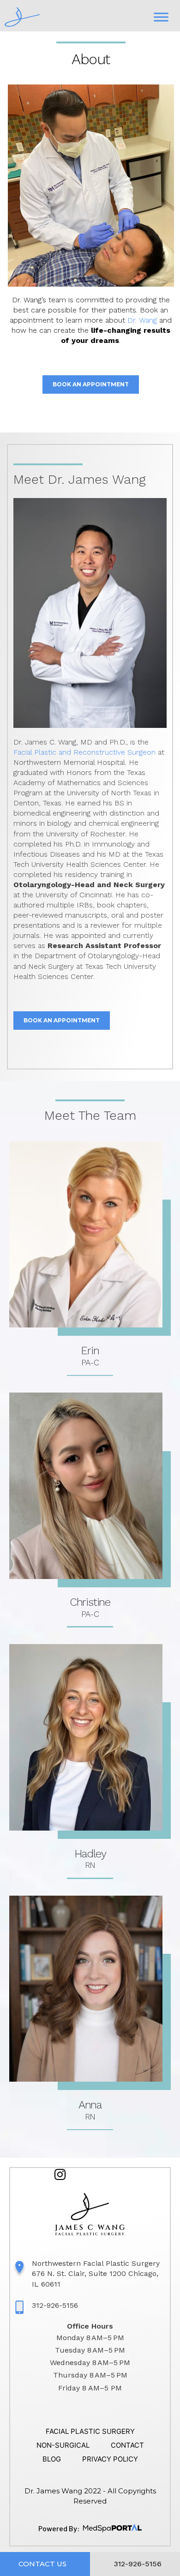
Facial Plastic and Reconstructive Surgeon (84, 752)
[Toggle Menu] (161, 17)
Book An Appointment (91, 384)
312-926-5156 (55, 2305)
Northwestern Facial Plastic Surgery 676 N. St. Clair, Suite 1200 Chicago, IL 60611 (96, 2273)
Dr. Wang (142, 320)
